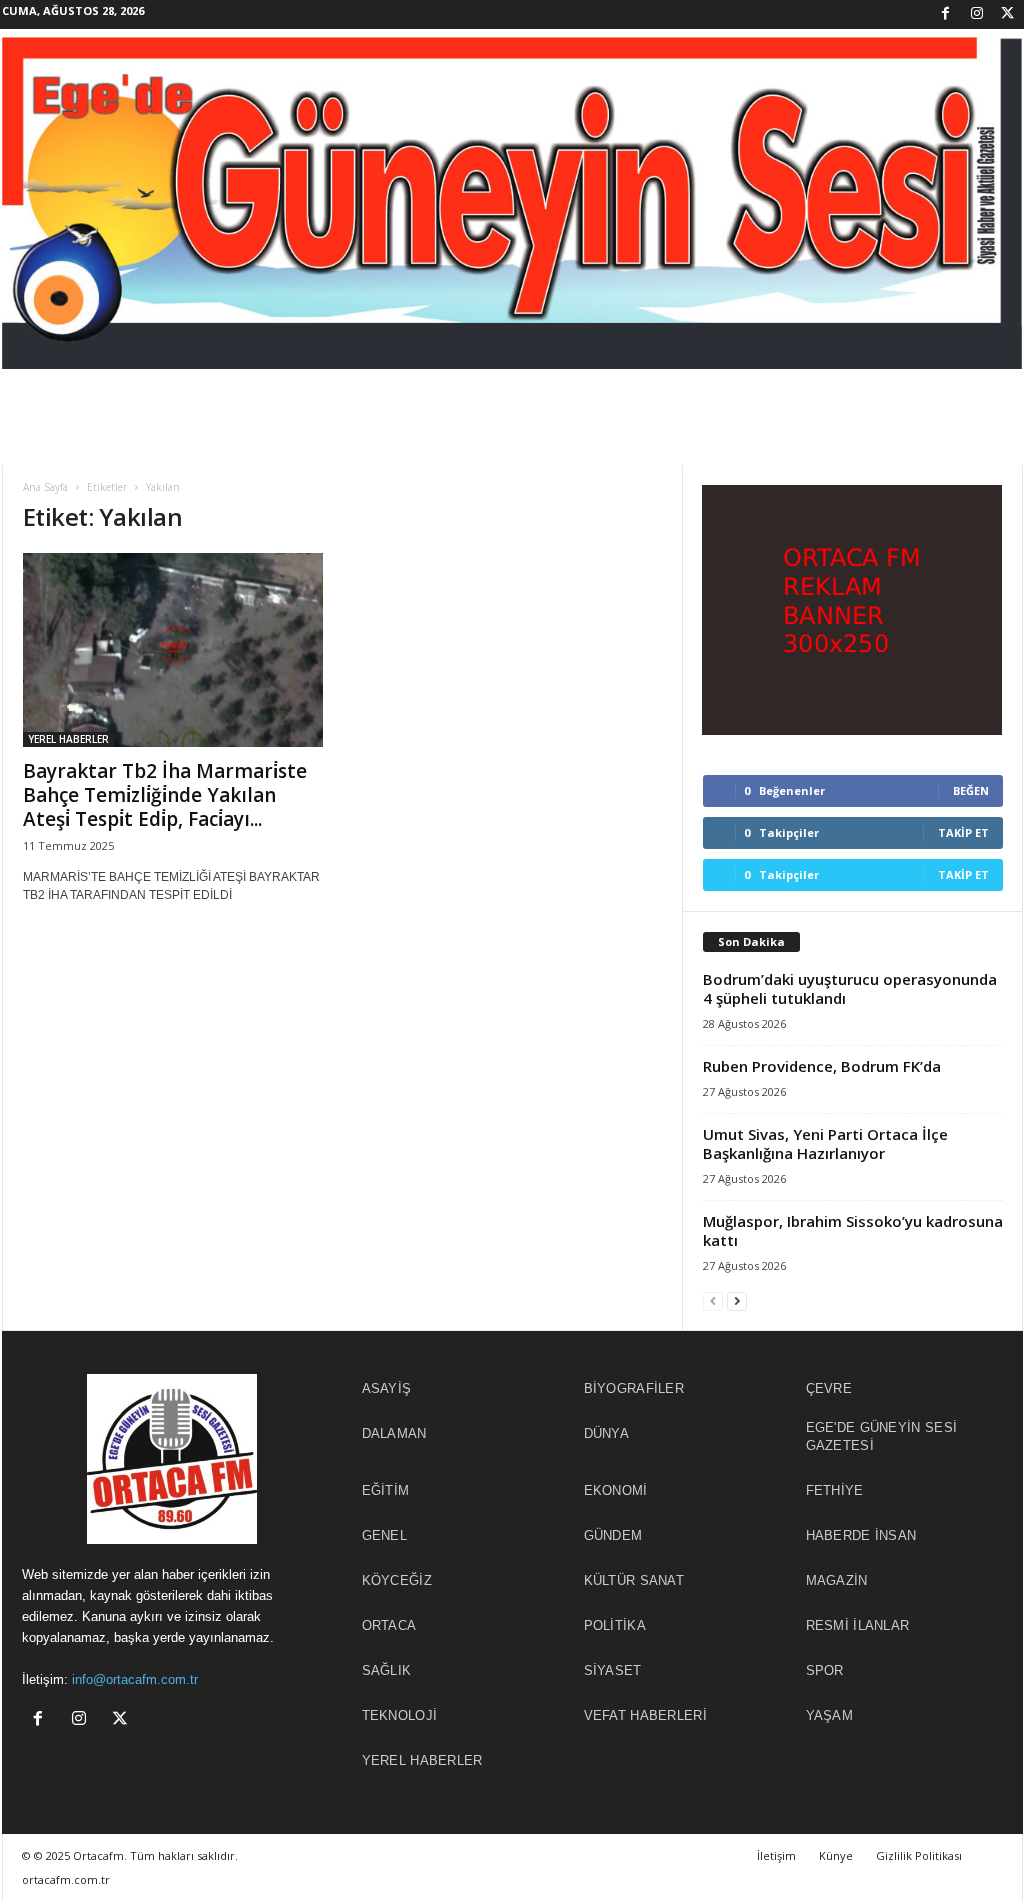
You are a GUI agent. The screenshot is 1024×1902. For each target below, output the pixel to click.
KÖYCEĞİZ (397, 1580)
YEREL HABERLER (68, 739)
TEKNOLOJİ (400, 1715)
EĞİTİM (386, 1490)
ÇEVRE (829, 1388)
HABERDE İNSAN (861, 1535)
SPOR (825, 1670)
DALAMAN (394, 1433)
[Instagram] (977, 14)
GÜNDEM (613, 1535)
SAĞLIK (387, 1670)
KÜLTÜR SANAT (634, 1580)
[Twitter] (1008, 14)
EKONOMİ (616, 1490)
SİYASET (613, 1670)
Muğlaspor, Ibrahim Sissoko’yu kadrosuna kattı (853, 1230)
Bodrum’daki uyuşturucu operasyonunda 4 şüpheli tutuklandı (850, 988)
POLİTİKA (615, 1625)
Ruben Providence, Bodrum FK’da (822, 1066)
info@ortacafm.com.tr (135, 1679)
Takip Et (963, 832)
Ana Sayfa (45, 487)
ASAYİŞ (387, 1388)
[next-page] (737, 1300)
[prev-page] (713, 1300)
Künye (836, 1855)
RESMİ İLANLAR (858, 1625)
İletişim (776, 1855)
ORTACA (389, 1625)
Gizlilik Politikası (919, 1855)
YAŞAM (830, 1715)
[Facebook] (946, 14)
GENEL (385, 1535)
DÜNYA (607, 1433)
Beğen (971, 790)
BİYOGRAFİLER (634, 1388)
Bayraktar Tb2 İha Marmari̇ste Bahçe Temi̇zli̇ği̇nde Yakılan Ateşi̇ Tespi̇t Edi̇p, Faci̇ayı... (165, 795)
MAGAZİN (837, 1580)
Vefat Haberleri (646, 1715)
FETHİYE (835, 1490)
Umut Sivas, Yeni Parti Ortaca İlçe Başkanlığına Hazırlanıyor (825, 1143)
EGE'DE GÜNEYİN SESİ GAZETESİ (882, 1436)
